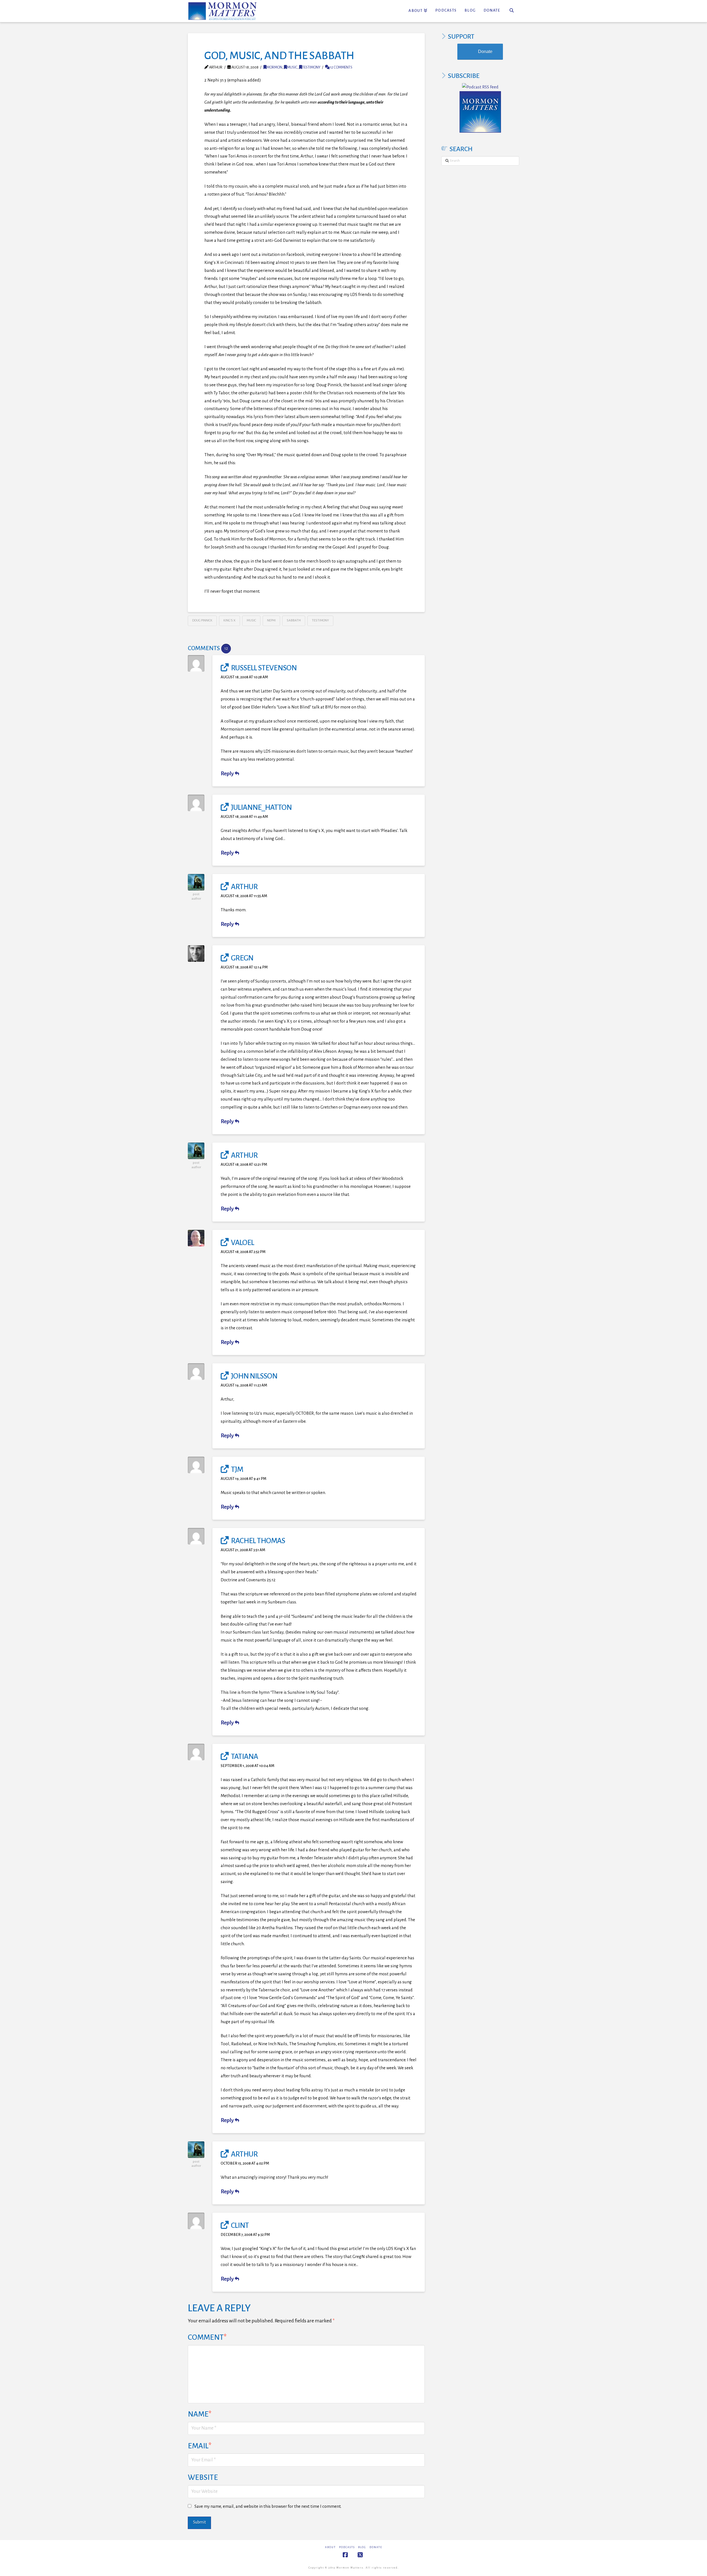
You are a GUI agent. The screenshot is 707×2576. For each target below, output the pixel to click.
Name (200, 2414)
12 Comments (341, 67)
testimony (311, 67)
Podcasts (347, 2547)
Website (203, 2477)
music (292, 67)
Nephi (271, 620)
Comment (207, 2337)
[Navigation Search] (512, 11)
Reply (228, 774)
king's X (229, 620)
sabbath (294, 620)
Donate (485, 52)
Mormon (274, 67)
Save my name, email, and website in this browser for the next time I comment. (268, 2506)
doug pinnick (202, 620)
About (330, 2547)
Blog (362, 2547)
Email (200, 2446)
